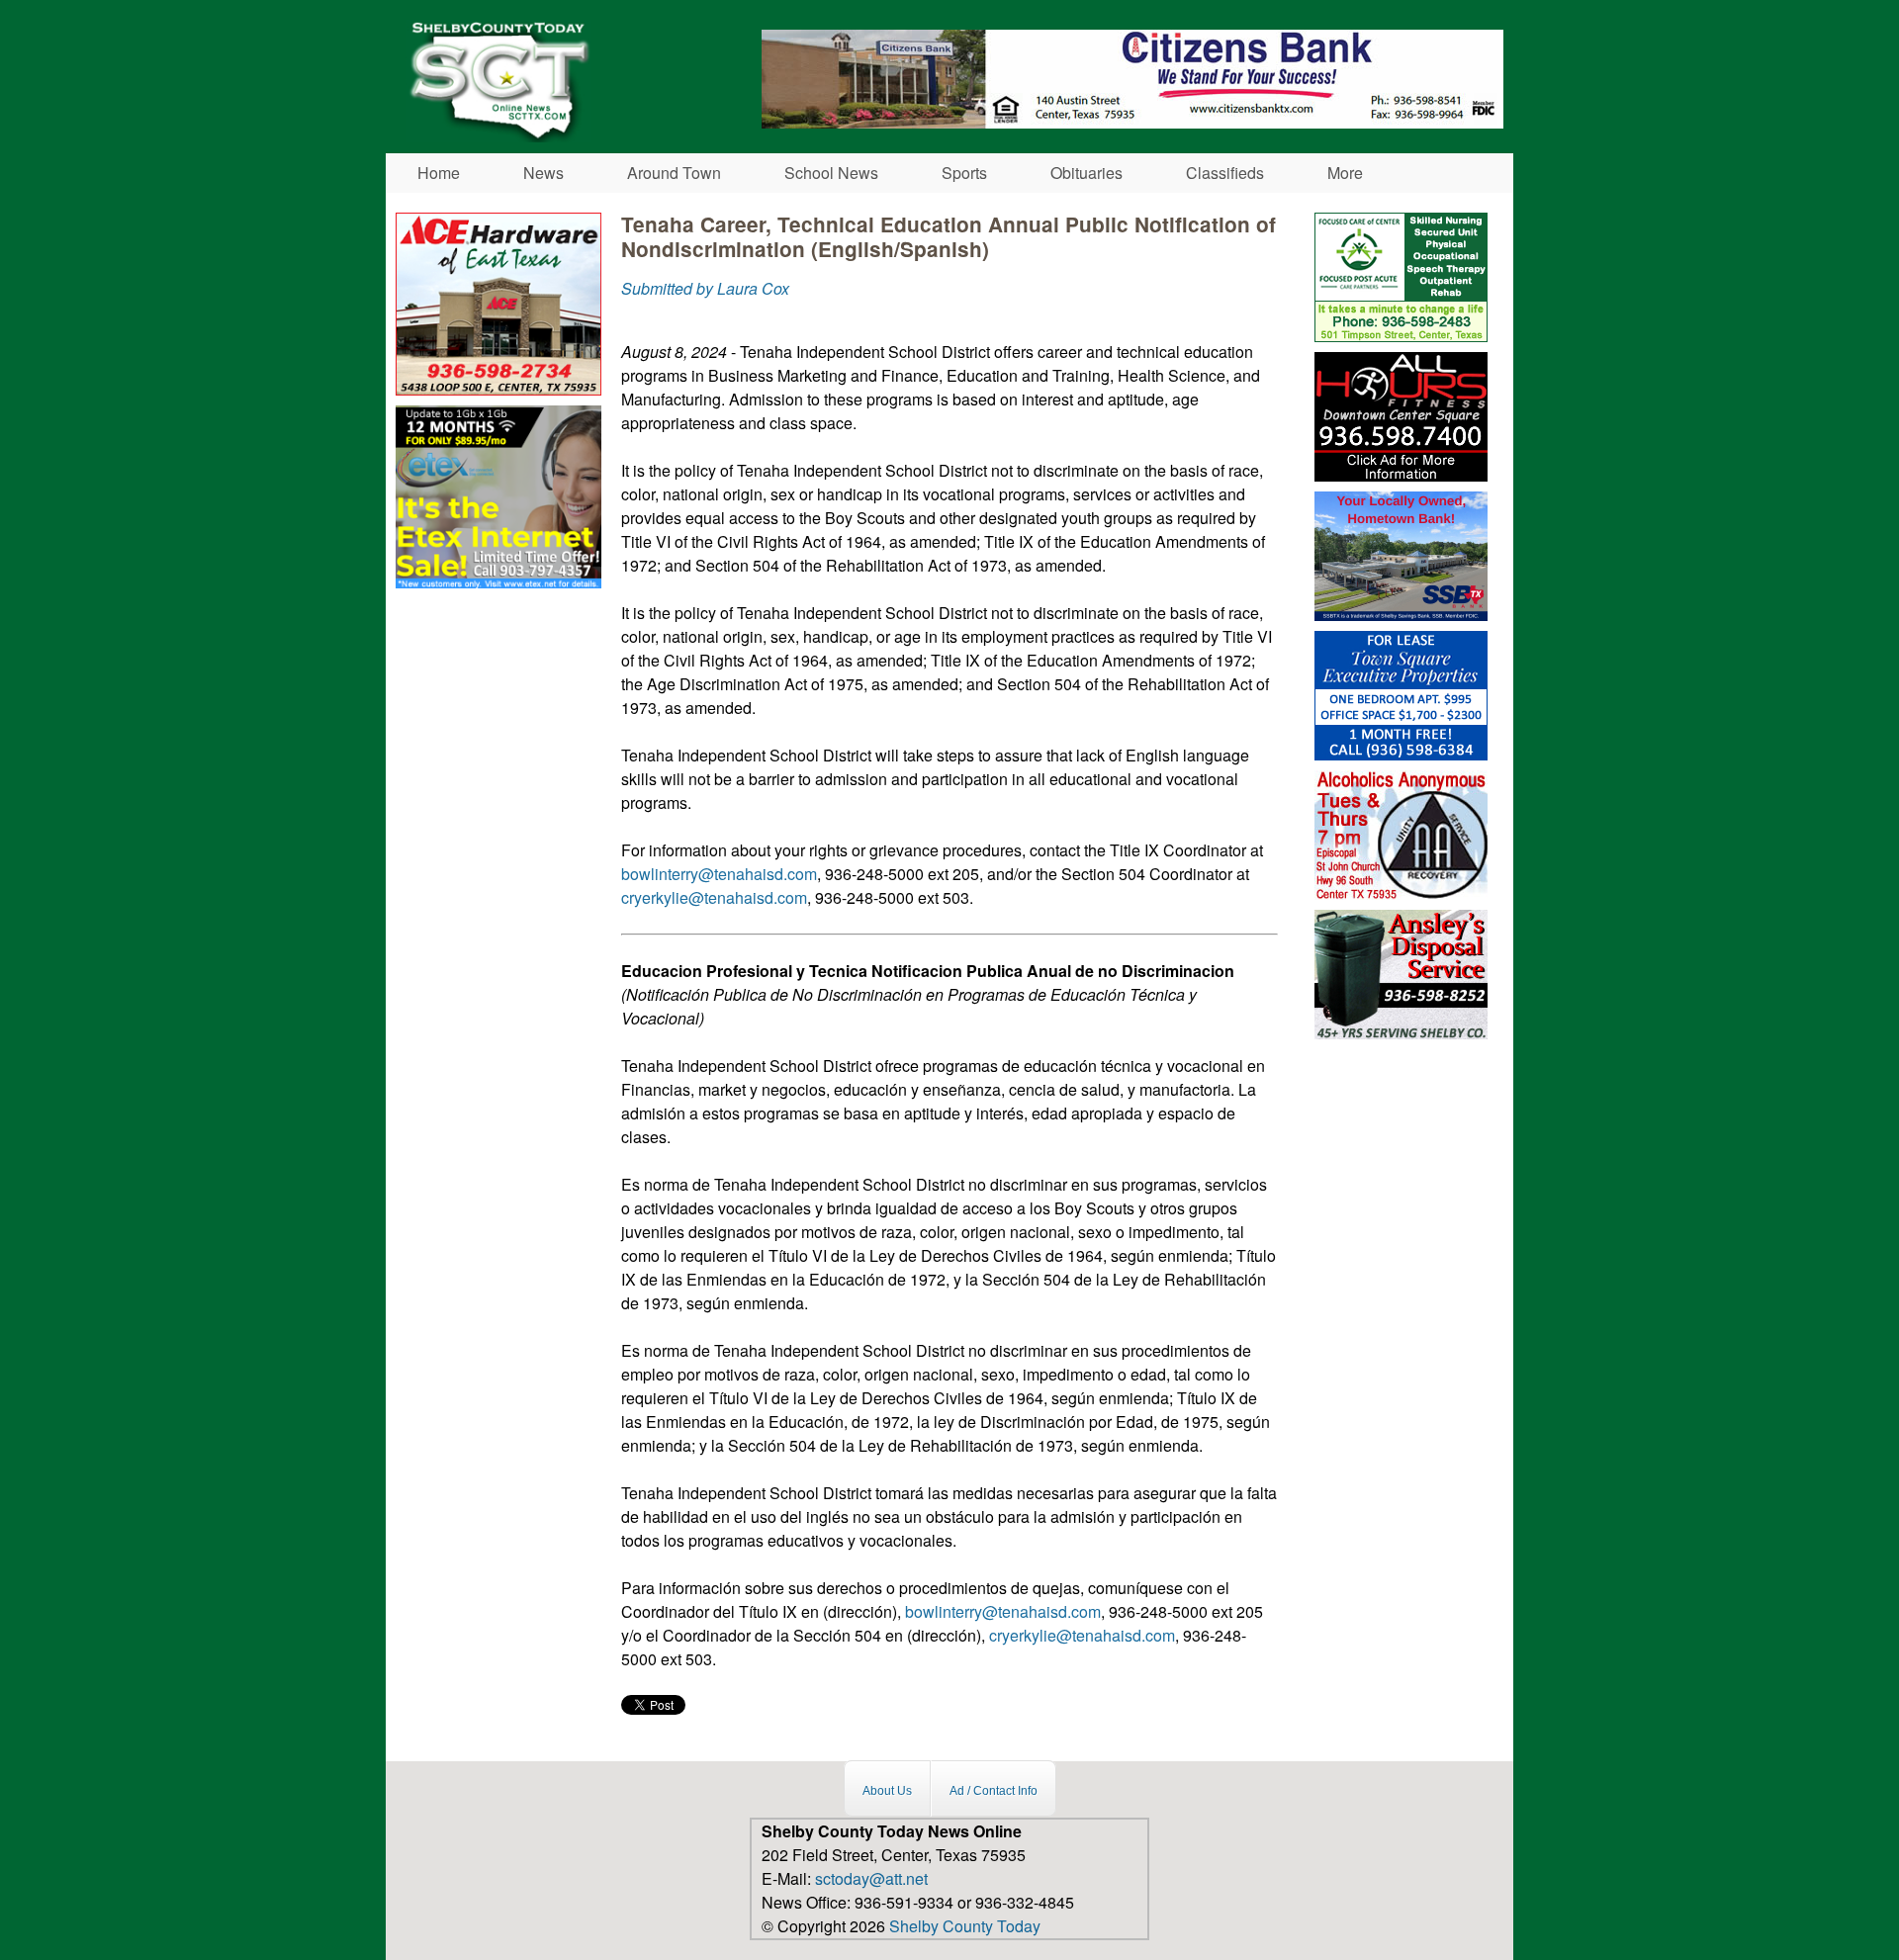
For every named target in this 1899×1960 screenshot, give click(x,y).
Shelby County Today (965, 1926)
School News (831, 173)
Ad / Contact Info (994, 1791)
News (543, 173)
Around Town (674, 173)
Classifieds (1225, 173)
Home (439, 173)
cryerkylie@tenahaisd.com (714, 897)
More (1345, 173)
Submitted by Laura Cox (705, 288)
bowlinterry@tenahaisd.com (719, 874)
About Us (887, 1791)
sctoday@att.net (871, 1878)
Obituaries (1086, 173)
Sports (964, 173)
